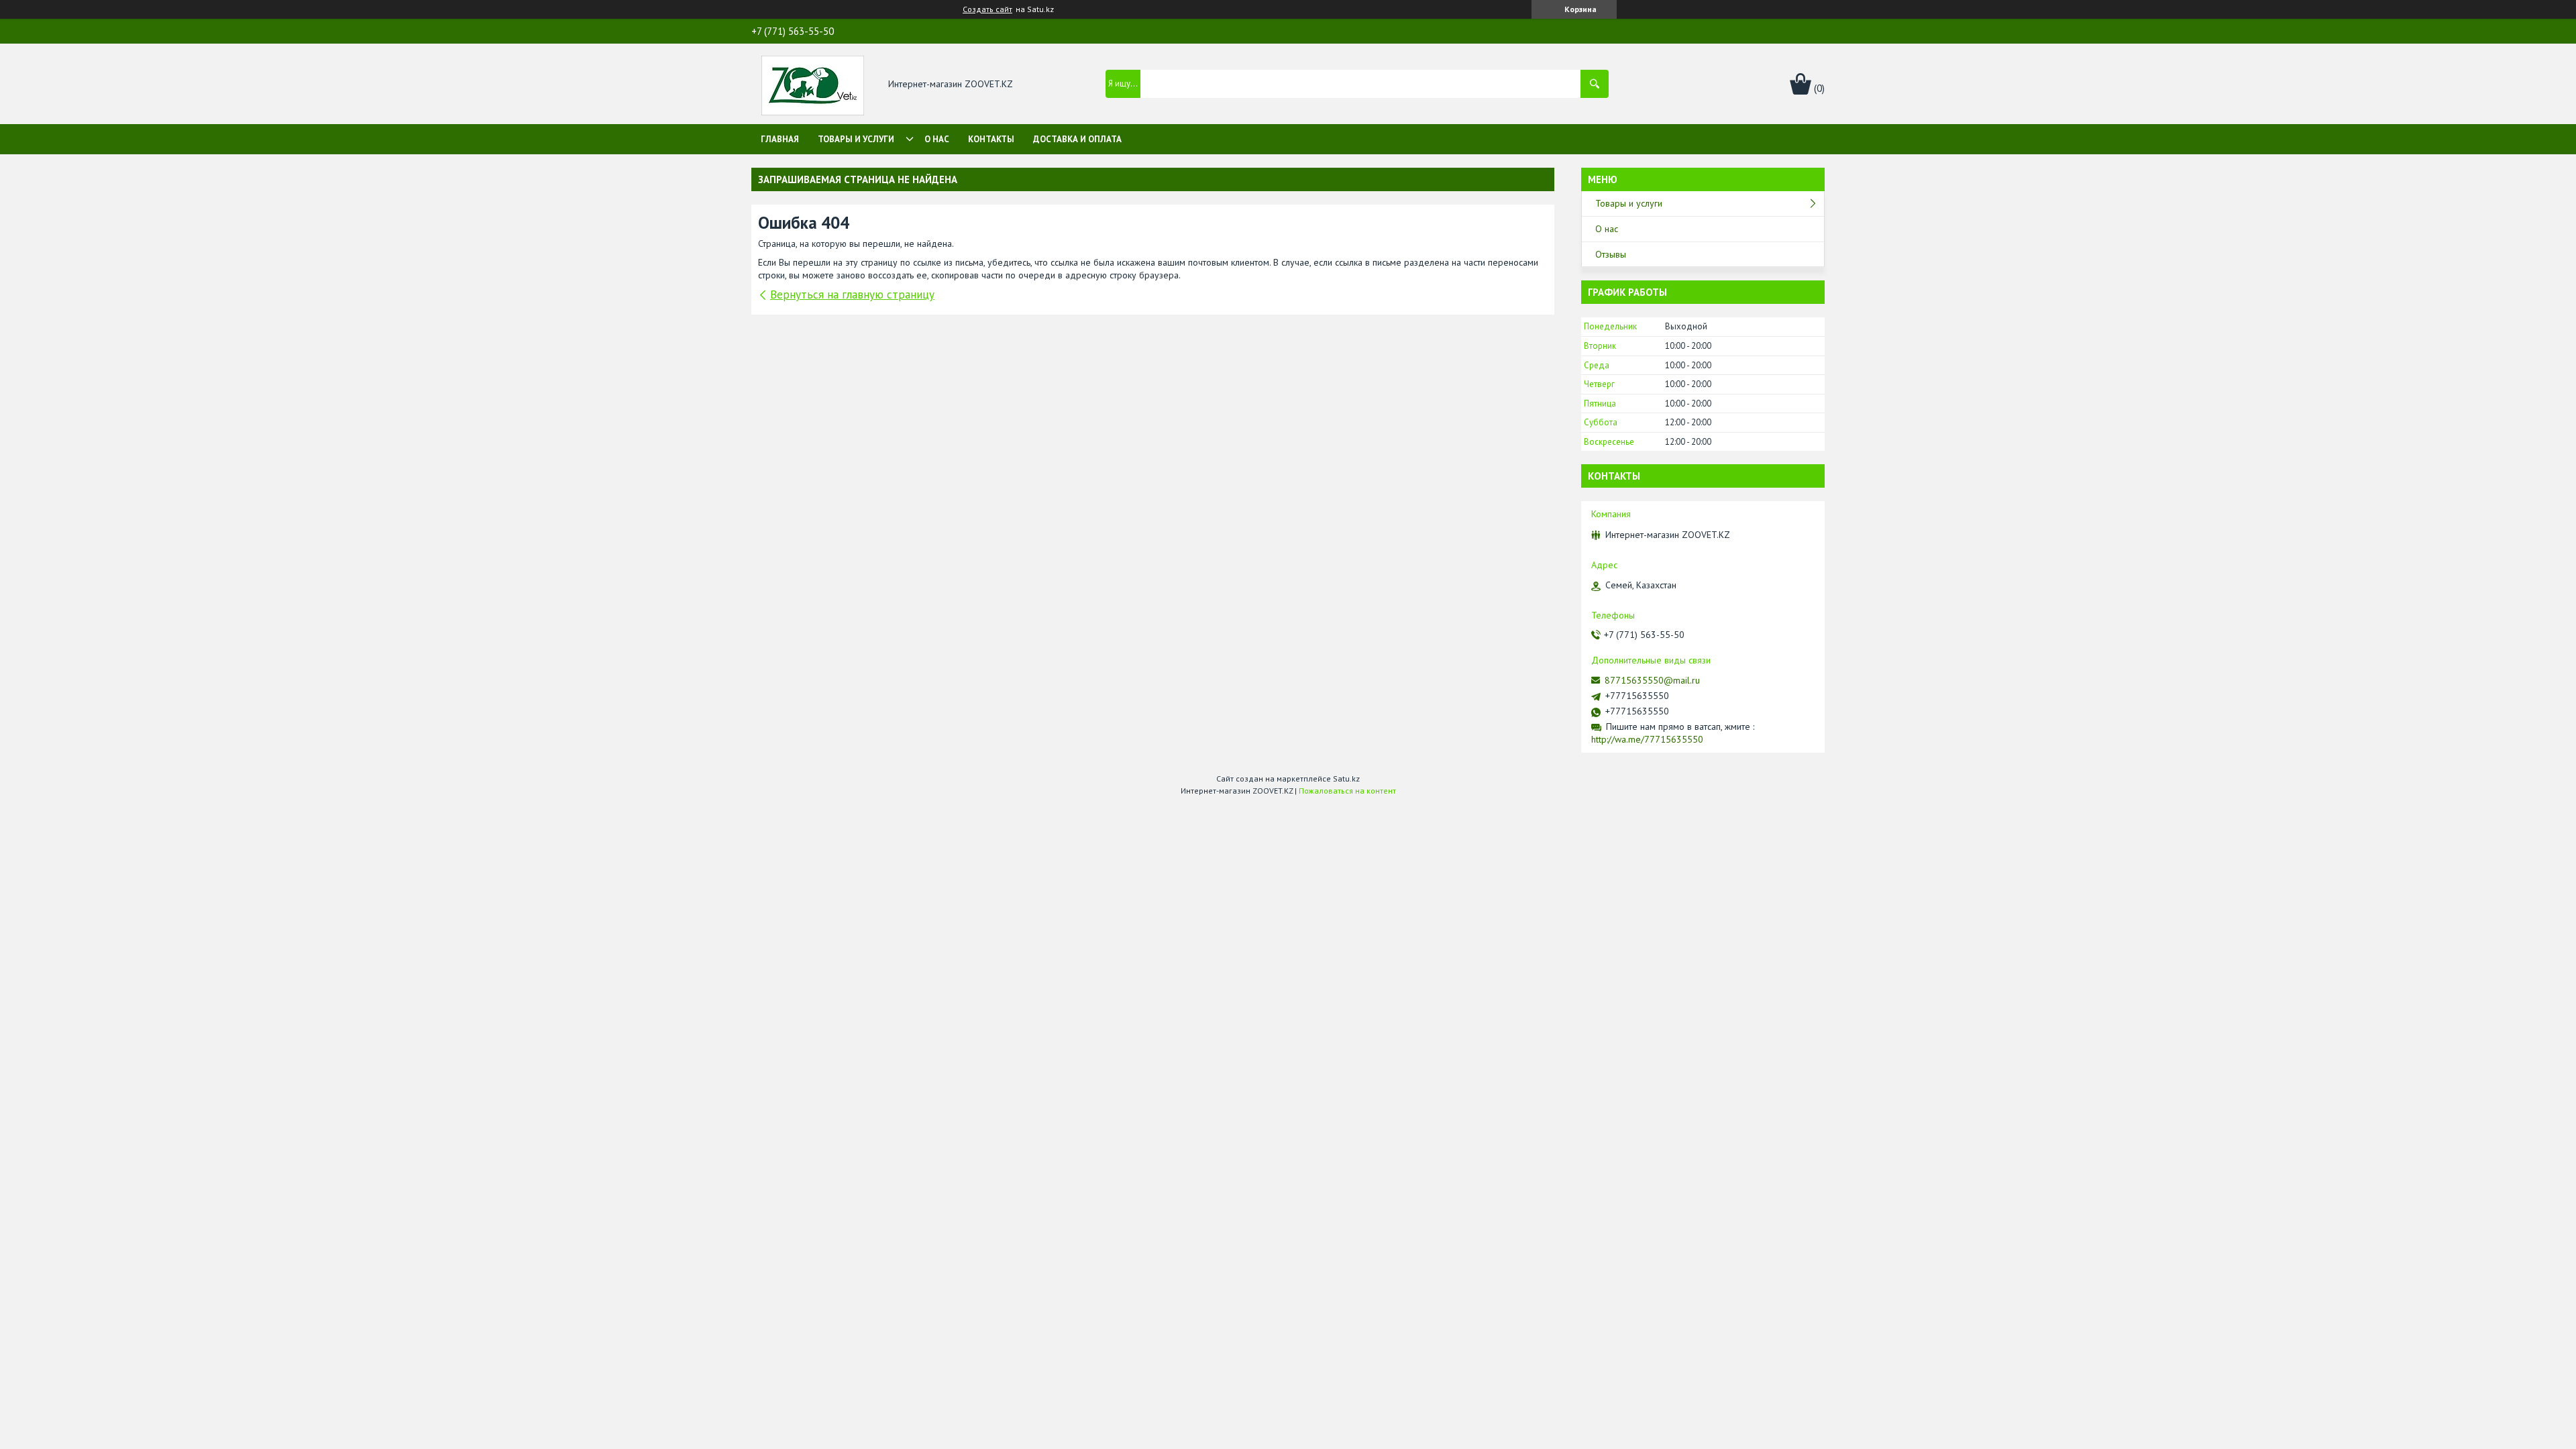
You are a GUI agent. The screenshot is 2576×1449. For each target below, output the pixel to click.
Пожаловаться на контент (1347, 791)
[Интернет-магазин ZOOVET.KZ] (813, 85)
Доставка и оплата (1077, 139)
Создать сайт (987, 9)
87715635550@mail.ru (1652, 680)
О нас (937, 139)
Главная (780, 139)
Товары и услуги (856, 139)
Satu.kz (1346, 779)
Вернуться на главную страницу (852, 294)
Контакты (991, 139)
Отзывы (1611, 254)
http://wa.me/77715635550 (1647, 739)
